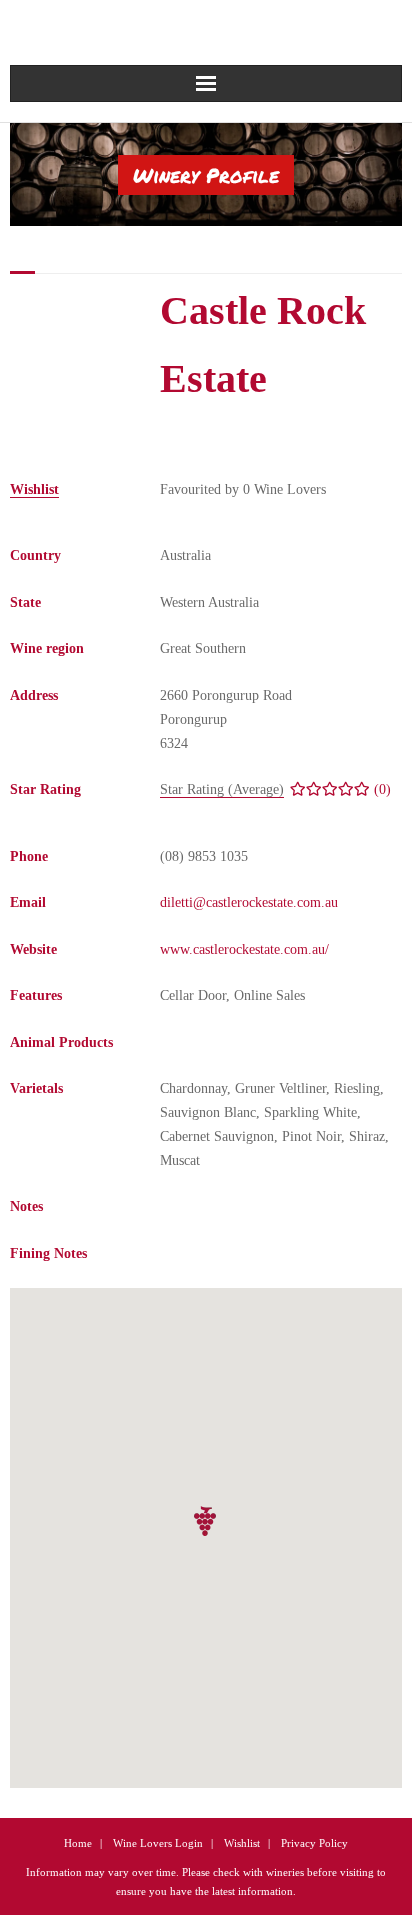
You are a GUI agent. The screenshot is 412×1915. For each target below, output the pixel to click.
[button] (206, 1521)
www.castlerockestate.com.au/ (244, 949)
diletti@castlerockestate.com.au (249, 902)
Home (78, 1843)
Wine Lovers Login (158, 1843)
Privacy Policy (314, 1843)
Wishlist (242, 1843)
